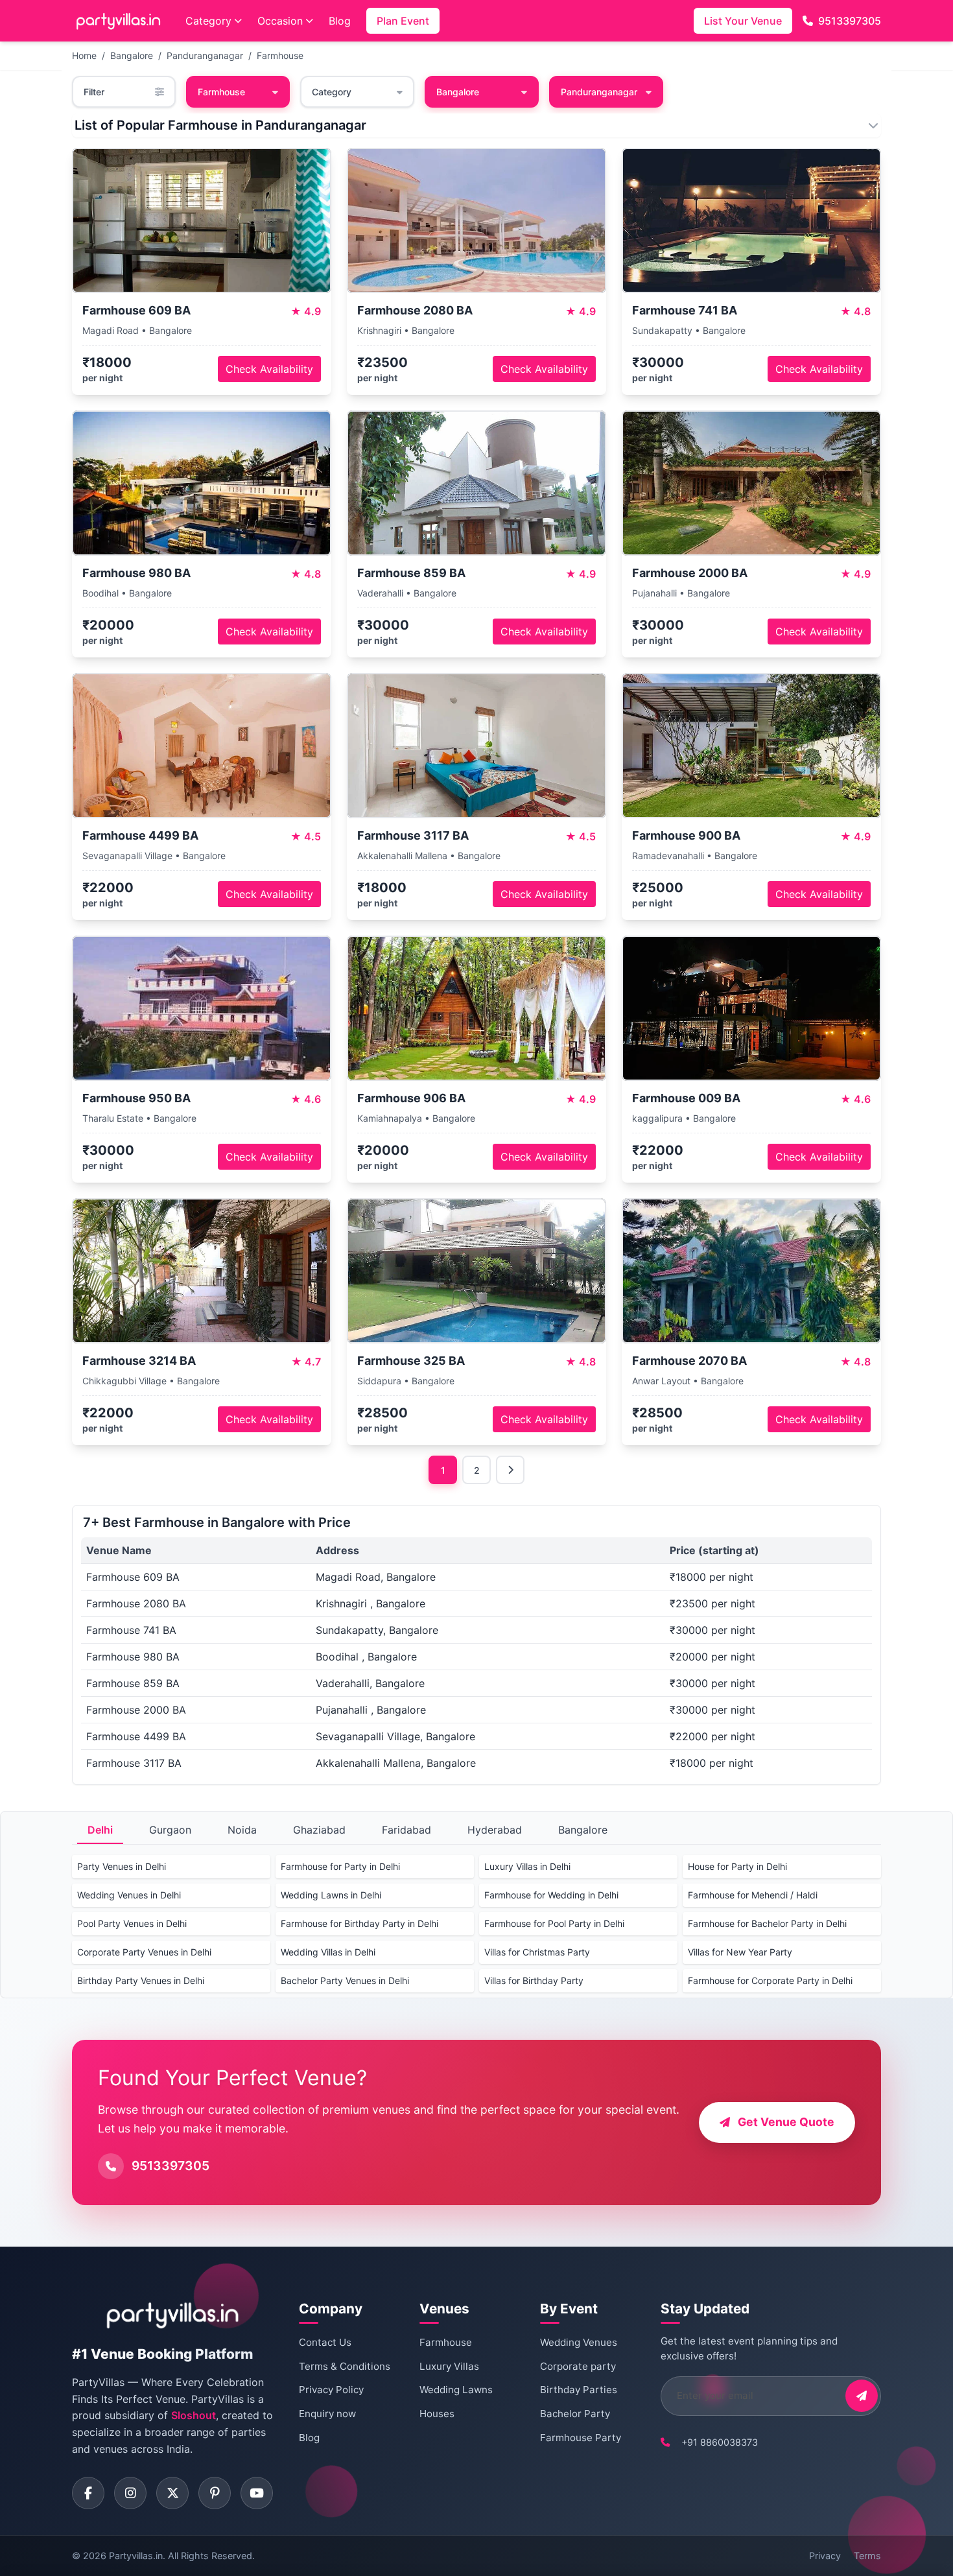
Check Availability (269, 369)
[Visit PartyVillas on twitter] (172, 2493)
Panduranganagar (205, 55)
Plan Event (403, 21)
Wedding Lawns (456, 2390)
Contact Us (325, 2342)
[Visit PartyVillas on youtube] (257, 2493)
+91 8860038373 (720, 2442)
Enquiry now (327, 2414)
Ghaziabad (319, 1830)
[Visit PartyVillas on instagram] (130, 2493)
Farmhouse (280, 55)
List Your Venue (743, 21)
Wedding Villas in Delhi (328, 1952)
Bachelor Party (575, 2414)
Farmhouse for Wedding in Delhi (551, 1895)
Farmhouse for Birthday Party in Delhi (359, 1923)
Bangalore (132, 55)
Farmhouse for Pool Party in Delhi (554, 1923)
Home (84, 55)
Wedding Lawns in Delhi (331, 1895)
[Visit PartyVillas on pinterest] (215, 2493)
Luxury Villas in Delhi (527, 1866)
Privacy (825, 2556)
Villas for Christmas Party (537, 1952)
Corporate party (578, 2366)
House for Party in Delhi (737, 1866)
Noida (242, 1830)
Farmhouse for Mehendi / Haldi (753, 1895)
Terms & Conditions (345, 2366)
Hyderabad (495, 1830)
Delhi (100, 1830)
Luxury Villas (449, 2366)
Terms (867, 2556)
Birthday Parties (579, 2390)
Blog (340, 21)
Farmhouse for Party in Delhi (340, 1866)
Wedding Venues (579, 2342)
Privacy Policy (331, 2390)
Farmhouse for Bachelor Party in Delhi (767, 1923)
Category (208, 21)
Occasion (280, 21)
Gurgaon (170, 1830)
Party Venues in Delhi (122, 1866)
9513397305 (850, 21)
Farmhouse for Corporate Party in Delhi (770, 1980)
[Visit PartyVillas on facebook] (88, 2493)
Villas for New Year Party (740, 1952)
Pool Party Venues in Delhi (132, 1923)
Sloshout (194, 2415)
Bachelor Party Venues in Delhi (345, 1980)
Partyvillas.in (136, 2556)
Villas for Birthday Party (534, 1980)
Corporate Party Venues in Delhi (144, 1952)
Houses (437, 2414)
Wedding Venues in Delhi (129, 1895)
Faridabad (406, 1830)
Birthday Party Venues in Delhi (141, 1980)
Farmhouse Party (581, 2438)
